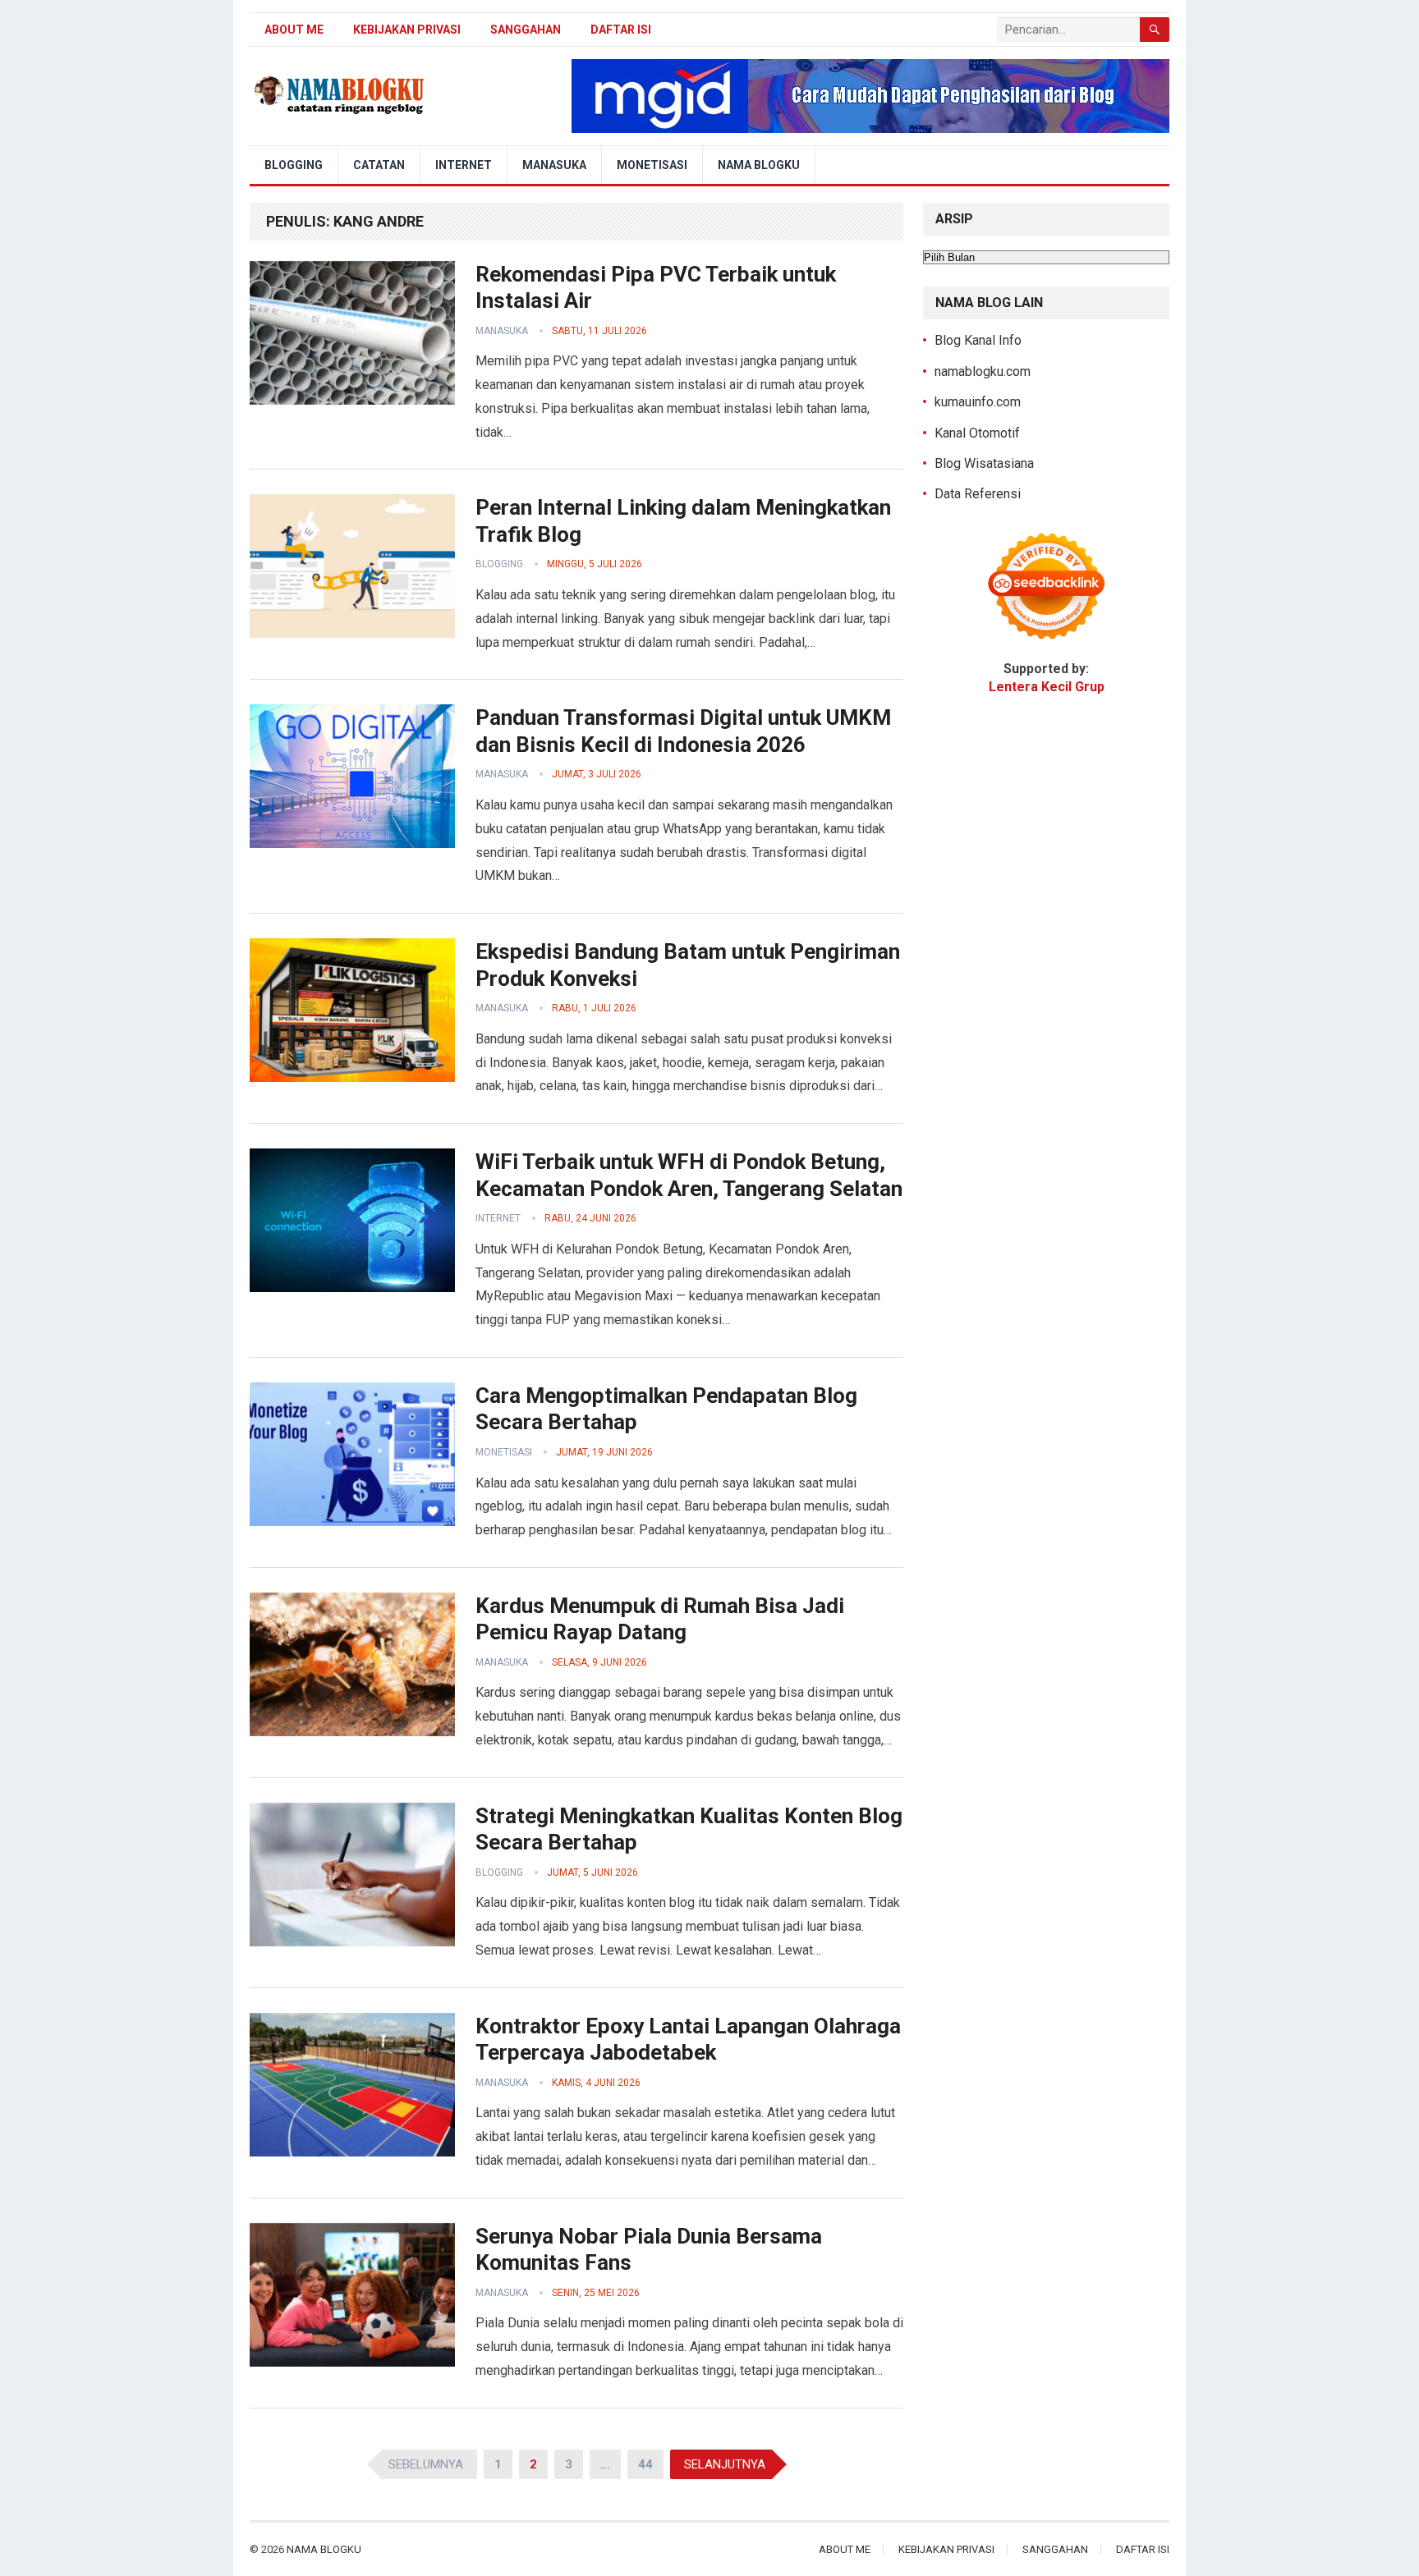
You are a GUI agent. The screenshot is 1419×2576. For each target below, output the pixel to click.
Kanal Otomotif (977, 433)
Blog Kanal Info (978, 340)
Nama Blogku (759, 165)
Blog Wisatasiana (984, 463)
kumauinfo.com (978, 402)
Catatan (379, 165)
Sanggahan (526, 30)
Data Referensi (978, 494)
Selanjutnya (725, 2464)
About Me (294, 30)
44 (645, 2464)
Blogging (294, 165)
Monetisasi (652, 165)
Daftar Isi (621, 30)
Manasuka (554, 165)
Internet (464, 165)
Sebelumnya (426, 2464)
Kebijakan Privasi (407, 30)
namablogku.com (983, 371)
